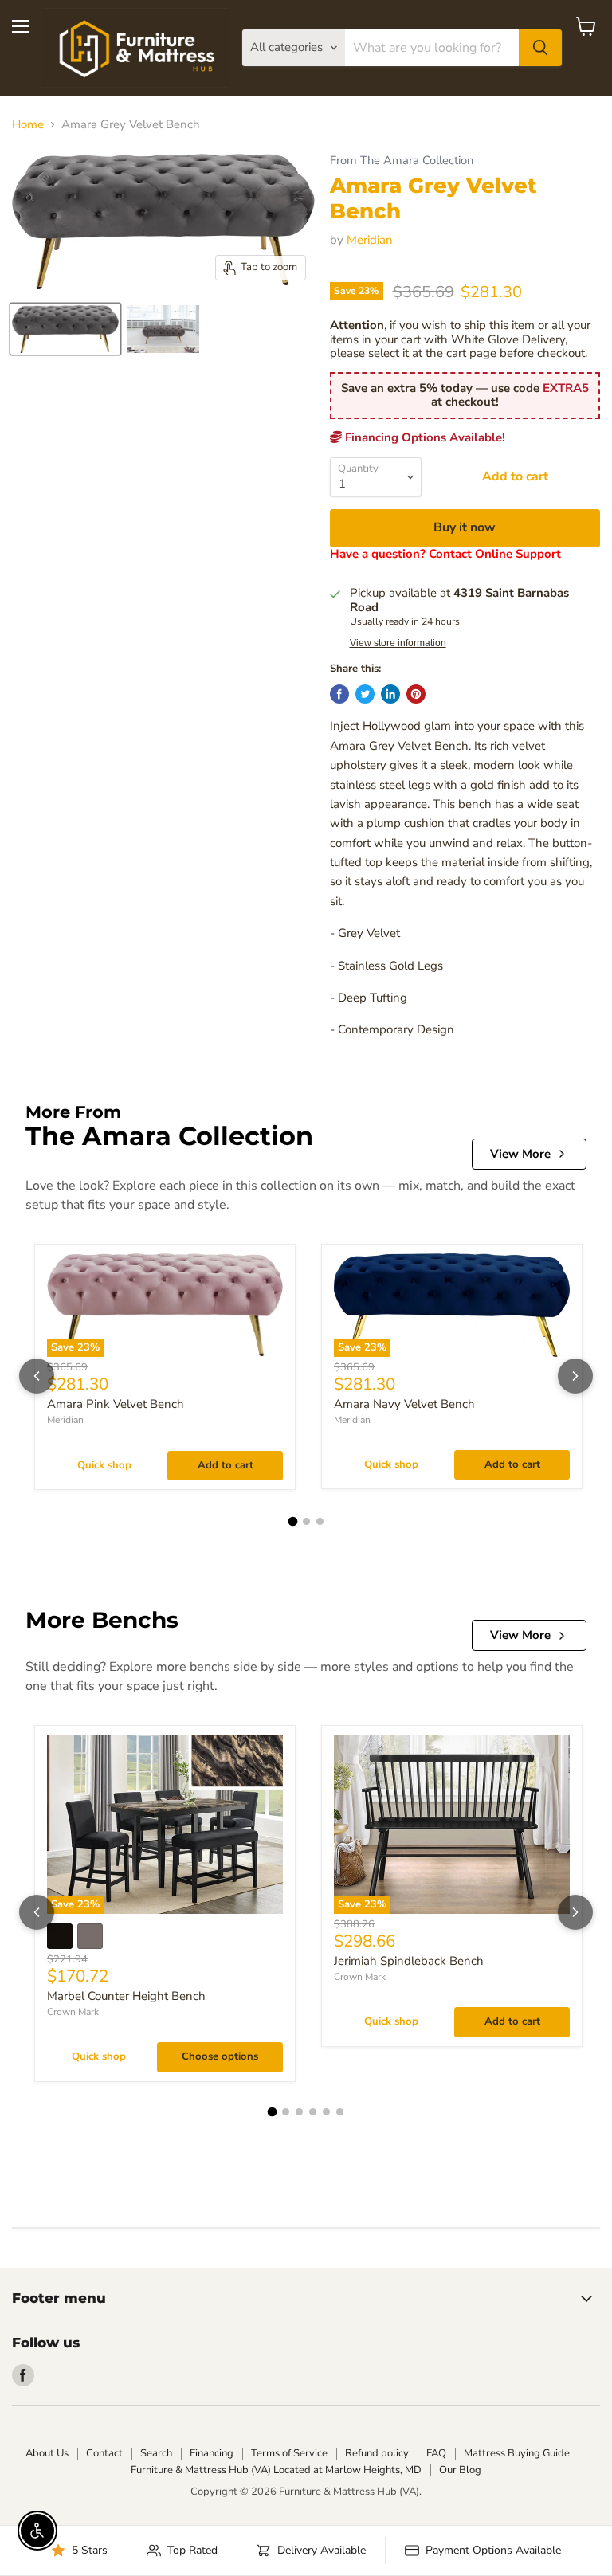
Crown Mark (73, 2012)
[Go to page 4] (313, 2112)
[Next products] (575, 1376)
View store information (398, 643)
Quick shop (104, 1465)
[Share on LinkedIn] (390, 694)
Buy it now (465, 527)
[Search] (540, 48)
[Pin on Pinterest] (416, 694)
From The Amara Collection (402, 161)
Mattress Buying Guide (517, 2453)
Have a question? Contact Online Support (445, 554)
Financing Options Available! (424, 437)
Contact (104, 2453)
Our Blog (460, 2470)
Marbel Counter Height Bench (126, 1996)
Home (28, 125)
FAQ (436, 2453)
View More (520, 1154)
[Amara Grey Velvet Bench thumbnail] (65, 329)
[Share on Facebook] (339, 694)
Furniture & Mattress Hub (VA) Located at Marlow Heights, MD (276, 2470)
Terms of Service (289, 2453)
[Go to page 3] (320, 1521)
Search (156, 2453)
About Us (47, 2453)
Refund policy (377, 2453)
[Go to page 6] (340, 2112)
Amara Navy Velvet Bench (404, 1404)
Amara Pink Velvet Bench (116, 1404)
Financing (212, 2453)
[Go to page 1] (292, 1521)
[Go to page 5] (326, 2112)
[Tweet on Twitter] (365, 694)
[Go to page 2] (306, 1521)
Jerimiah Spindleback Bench (409, 1961)
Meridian (370, 240)
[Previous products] (37, 1376)
